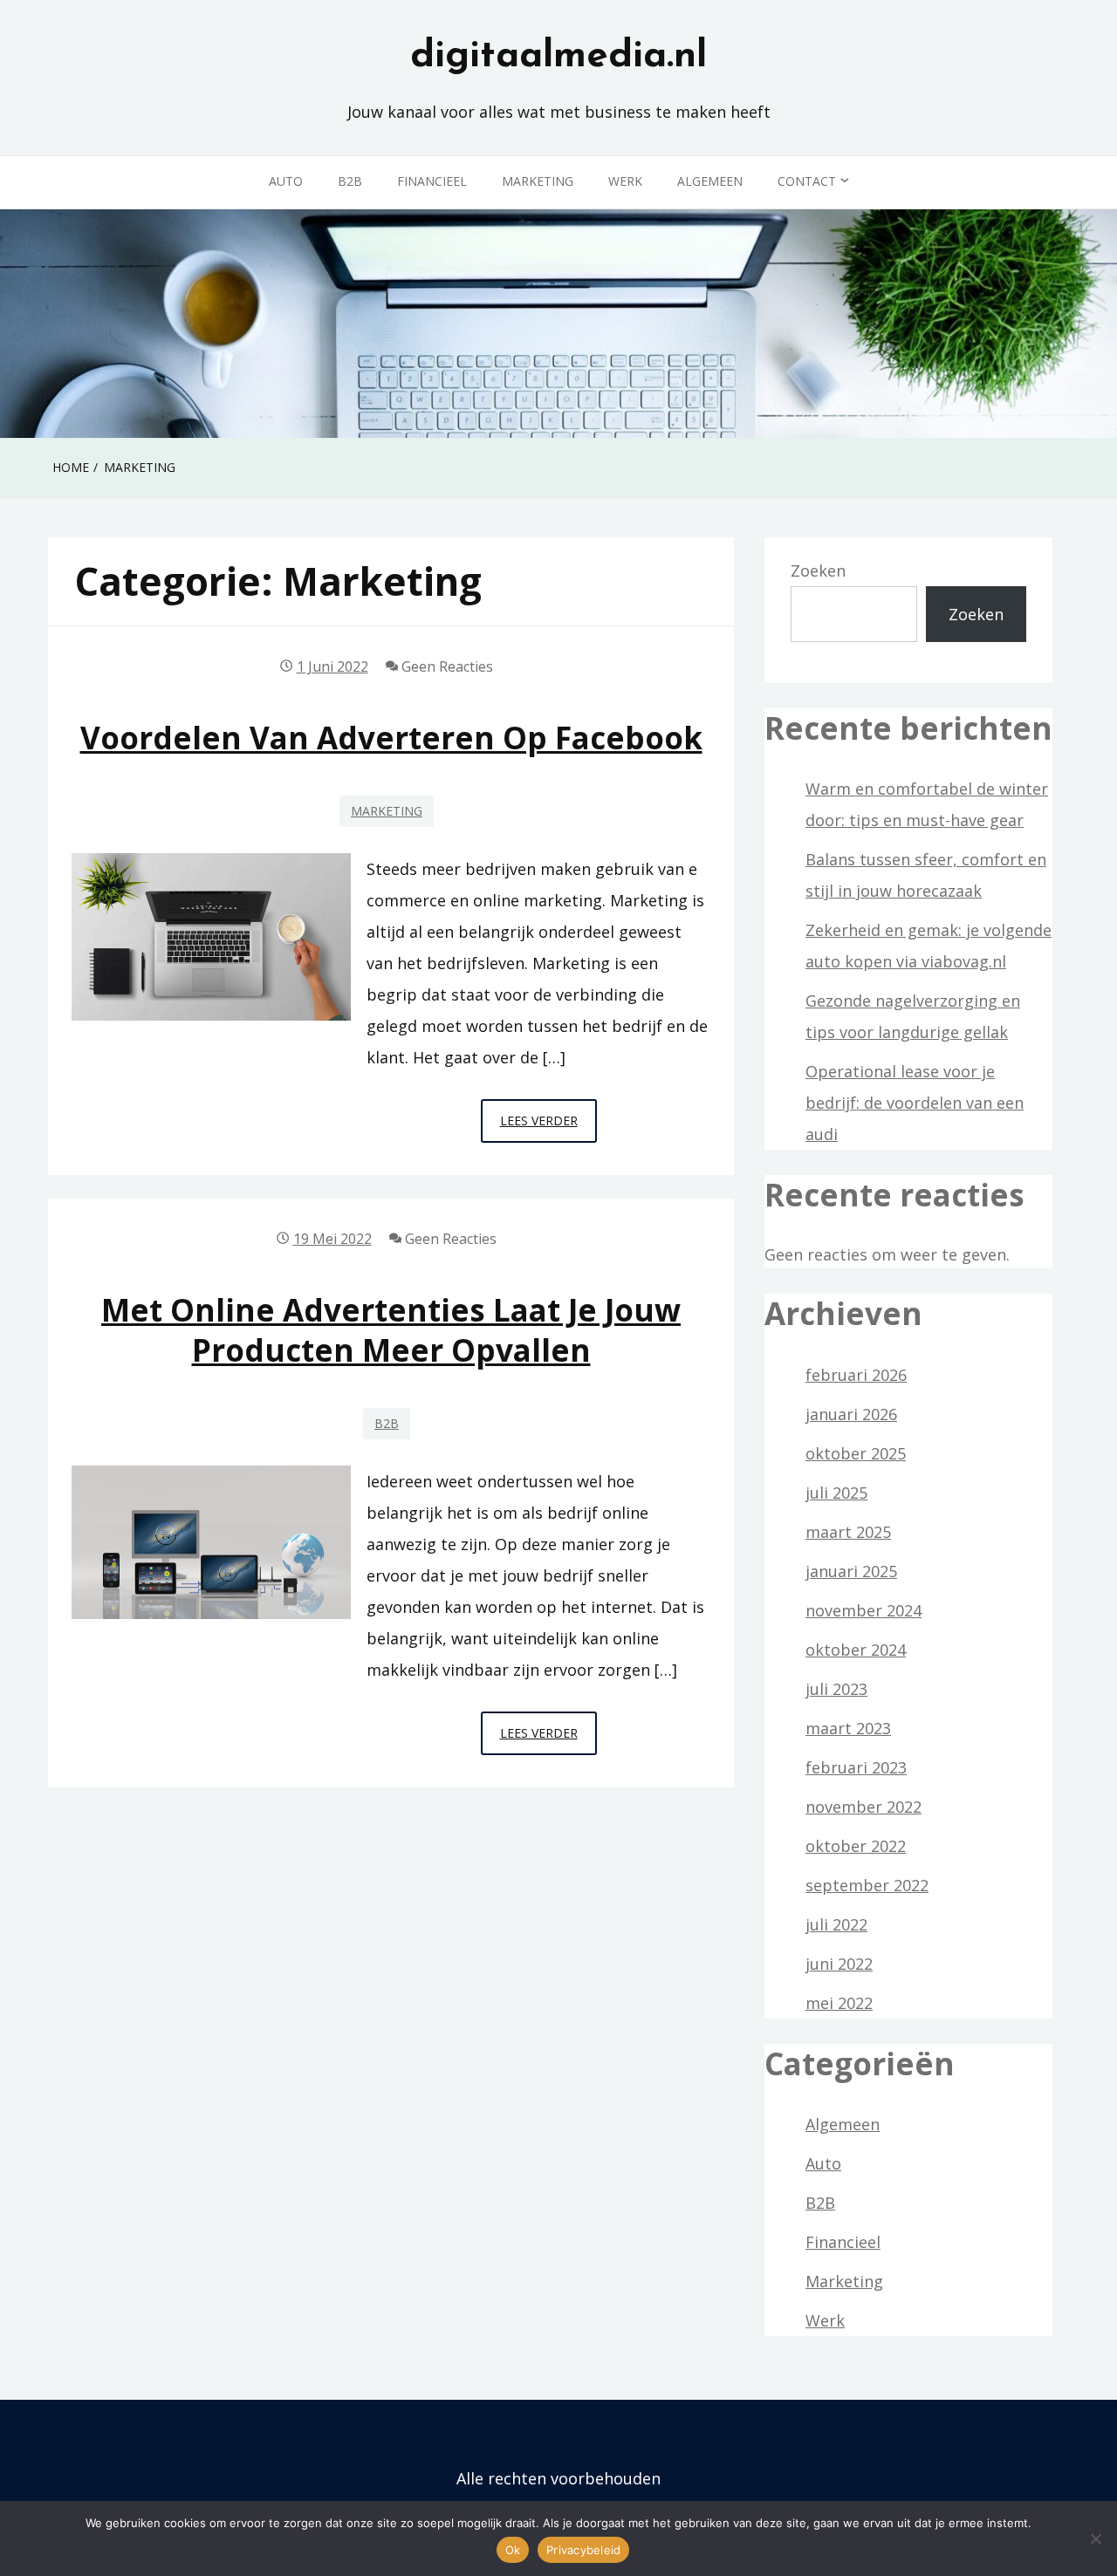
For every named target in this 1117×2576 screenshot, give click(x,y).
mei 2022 (839, 2003)
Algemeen (710, 181)
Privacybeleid (583, 2550)
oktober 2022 (856, 1846)
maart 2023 (848, 1728)
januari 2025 (851, 1571)
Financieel (432, 181)
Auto (286, 181)
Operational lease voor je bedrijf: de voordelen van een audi (915, 1103)
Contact (807, 181)
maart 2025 (848, 1532)
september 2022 (867, 1885)
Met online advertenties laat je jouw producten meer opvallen (391, 1329)
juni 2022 (839, 1964)
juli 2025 (836, 1493)
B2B (350, 181)
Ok (513, 2550)
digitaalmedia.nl (558, 57)
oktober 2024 (856, 1650)
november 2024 (863, 1610)
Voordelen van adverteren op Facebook (391, 738)
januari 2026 (851, 1414)
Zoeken (818, 571)
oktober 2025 (856, 1453)
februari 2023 (856, 1767)
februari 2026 (856, 1375)
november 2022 (863, 1807)
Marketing (538, 181)
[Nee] (1095, 2538)
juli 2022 (836, 1924)
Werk (625, 181)
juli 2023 (836, 1689)
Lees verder (548, 1127)
